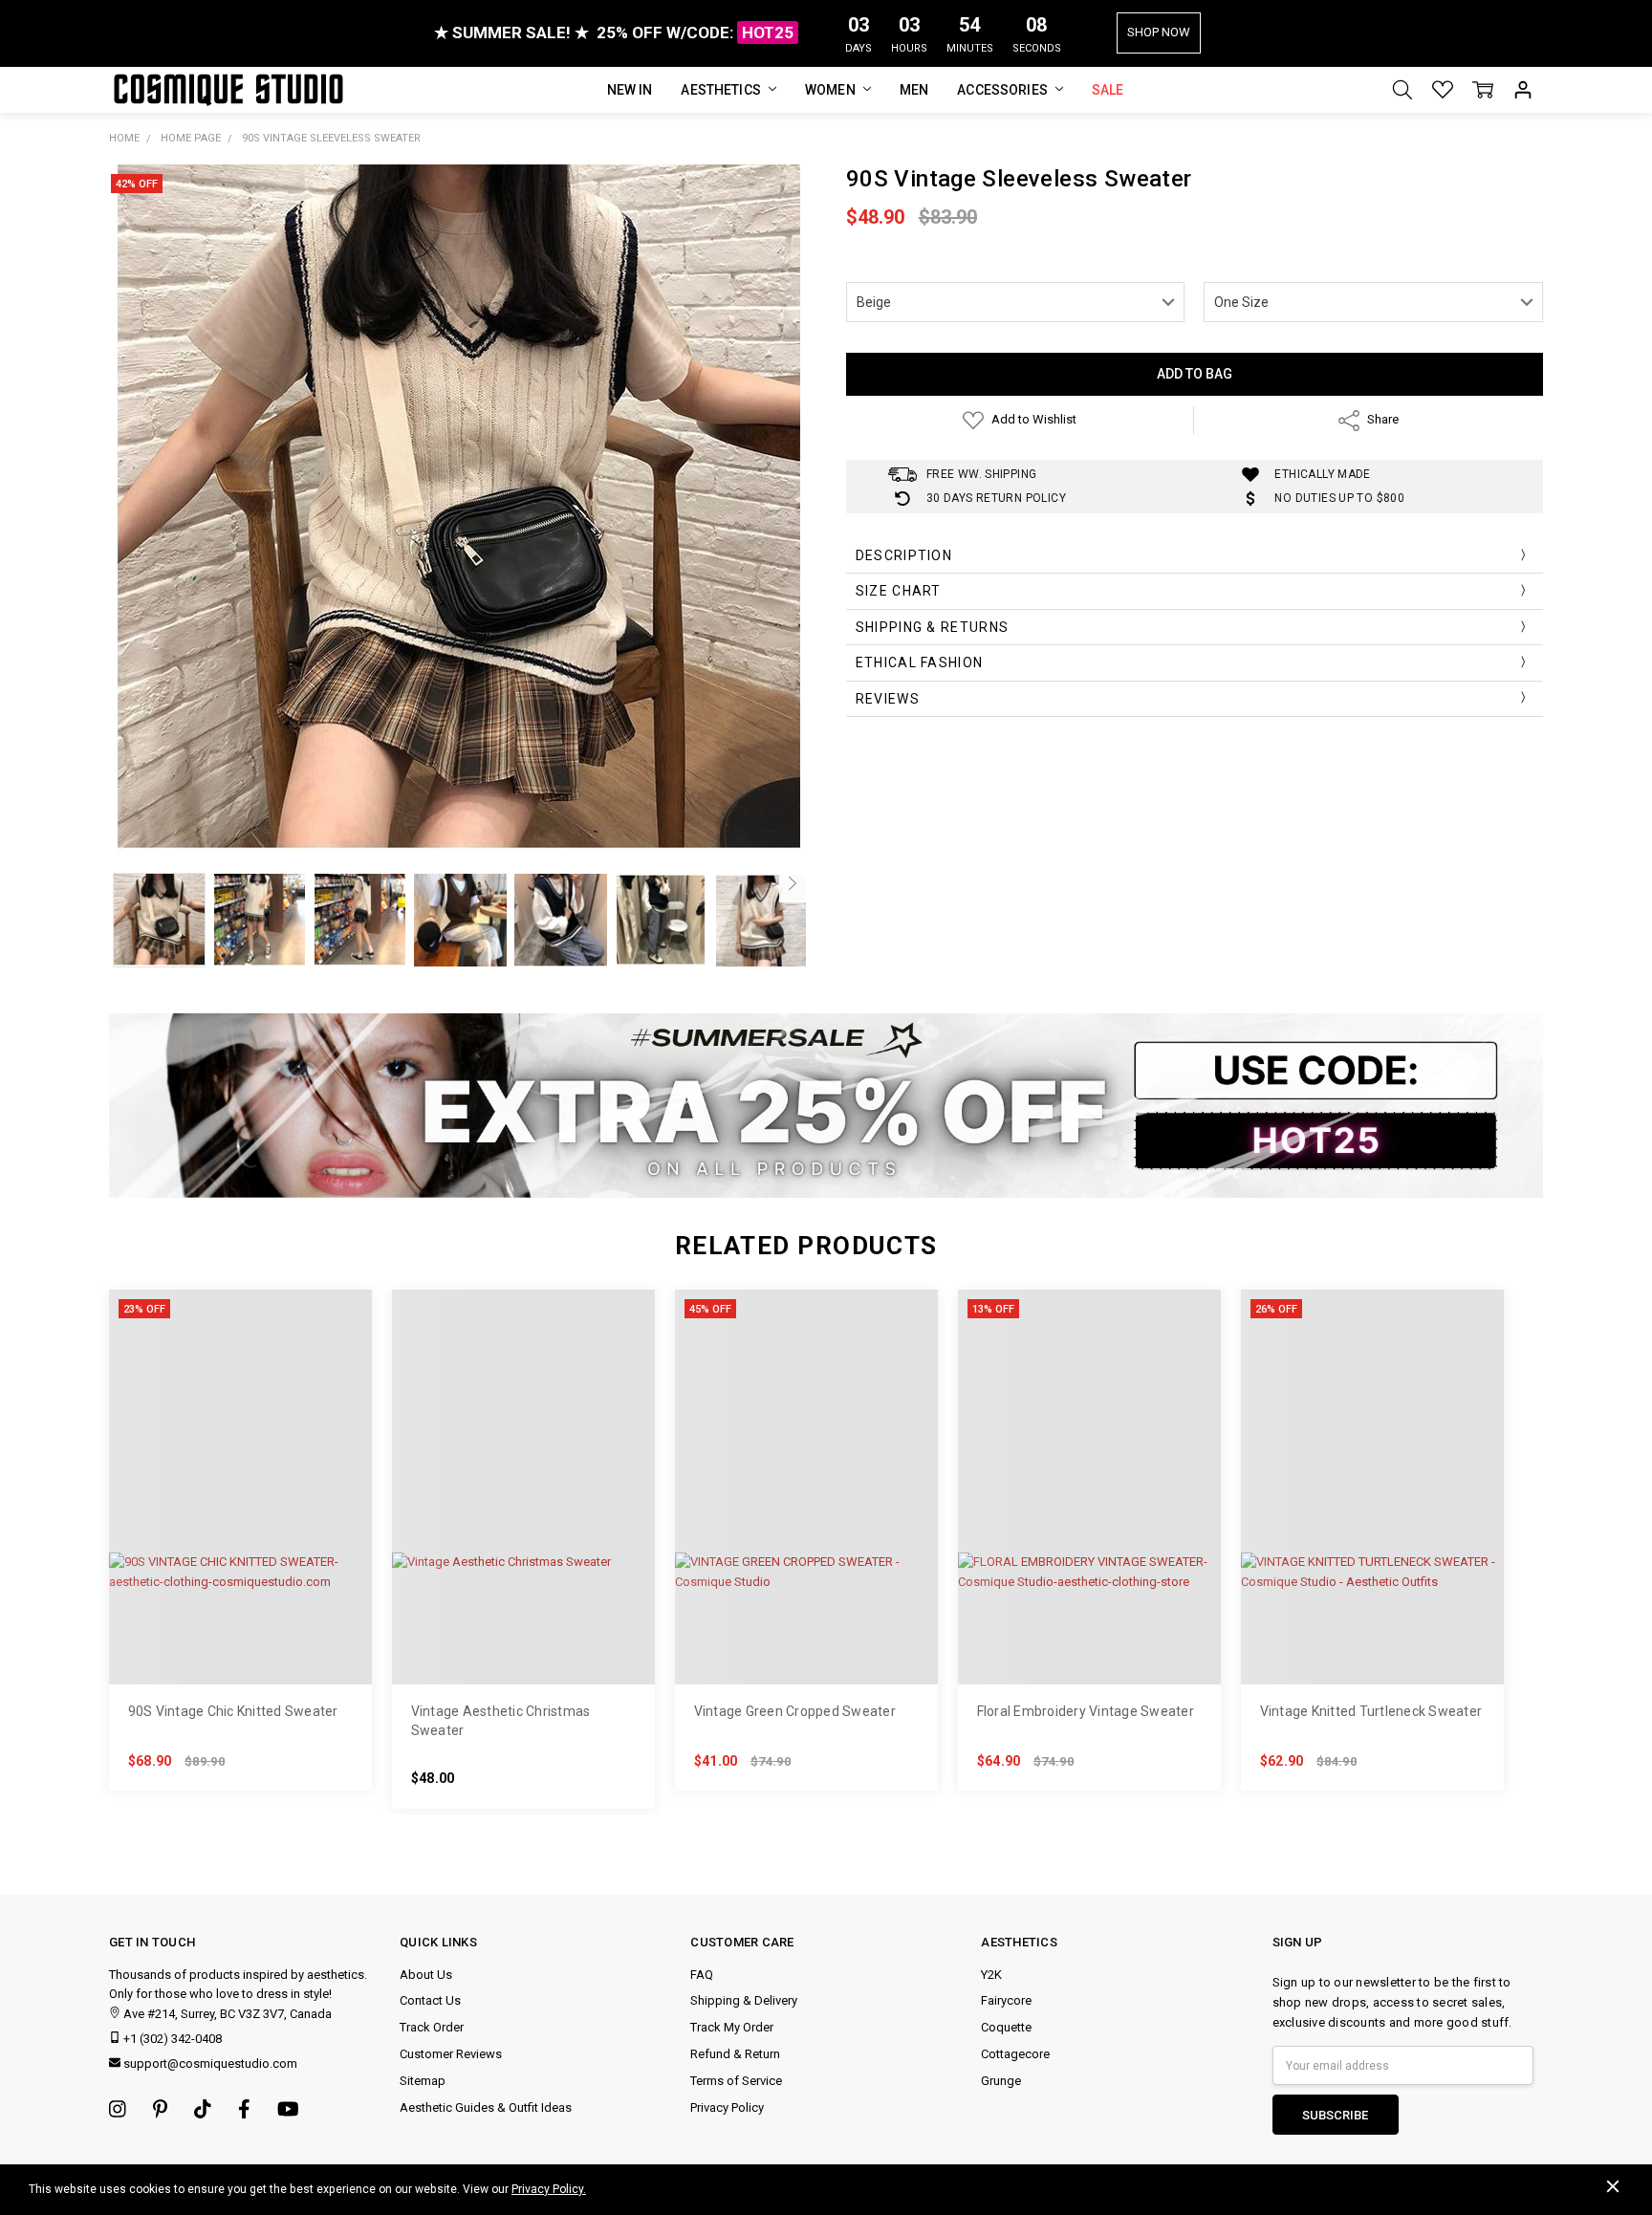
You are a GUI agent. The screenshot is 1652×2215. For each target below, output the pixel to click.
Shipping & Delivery (744, 2000)
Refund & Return (735, 2054)
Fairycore (1006, 2000)
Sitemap (423, 2081)
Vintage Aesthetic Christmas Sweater (501, 1721)
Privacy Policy (727, 2107)
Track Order (432, 2027)
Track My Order (732, 2027)
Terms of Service (736, 2081)
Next (793, 883)
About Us (426, 1975)
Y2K (991, 1975)
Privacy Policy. (549, 2189)
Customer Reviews (451, 2054)
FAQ (702, 1975)
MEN (914, 90)
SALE (1108, 90)
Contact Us (430, 2000)
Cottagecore (1015, 2054)
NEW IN (630, 90)
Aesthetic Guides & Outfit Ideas (486, 2107)
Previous (122, 883)
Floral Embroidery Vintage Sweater (1086, 1711)
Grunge (1001, 2081)
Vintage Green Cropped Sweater (795, 1711)
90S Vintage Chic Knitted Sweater (233, 1711)
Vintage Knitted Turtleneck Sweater (1371, 1711)
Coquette (1006, 2027)
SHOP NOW (1159, 32)
